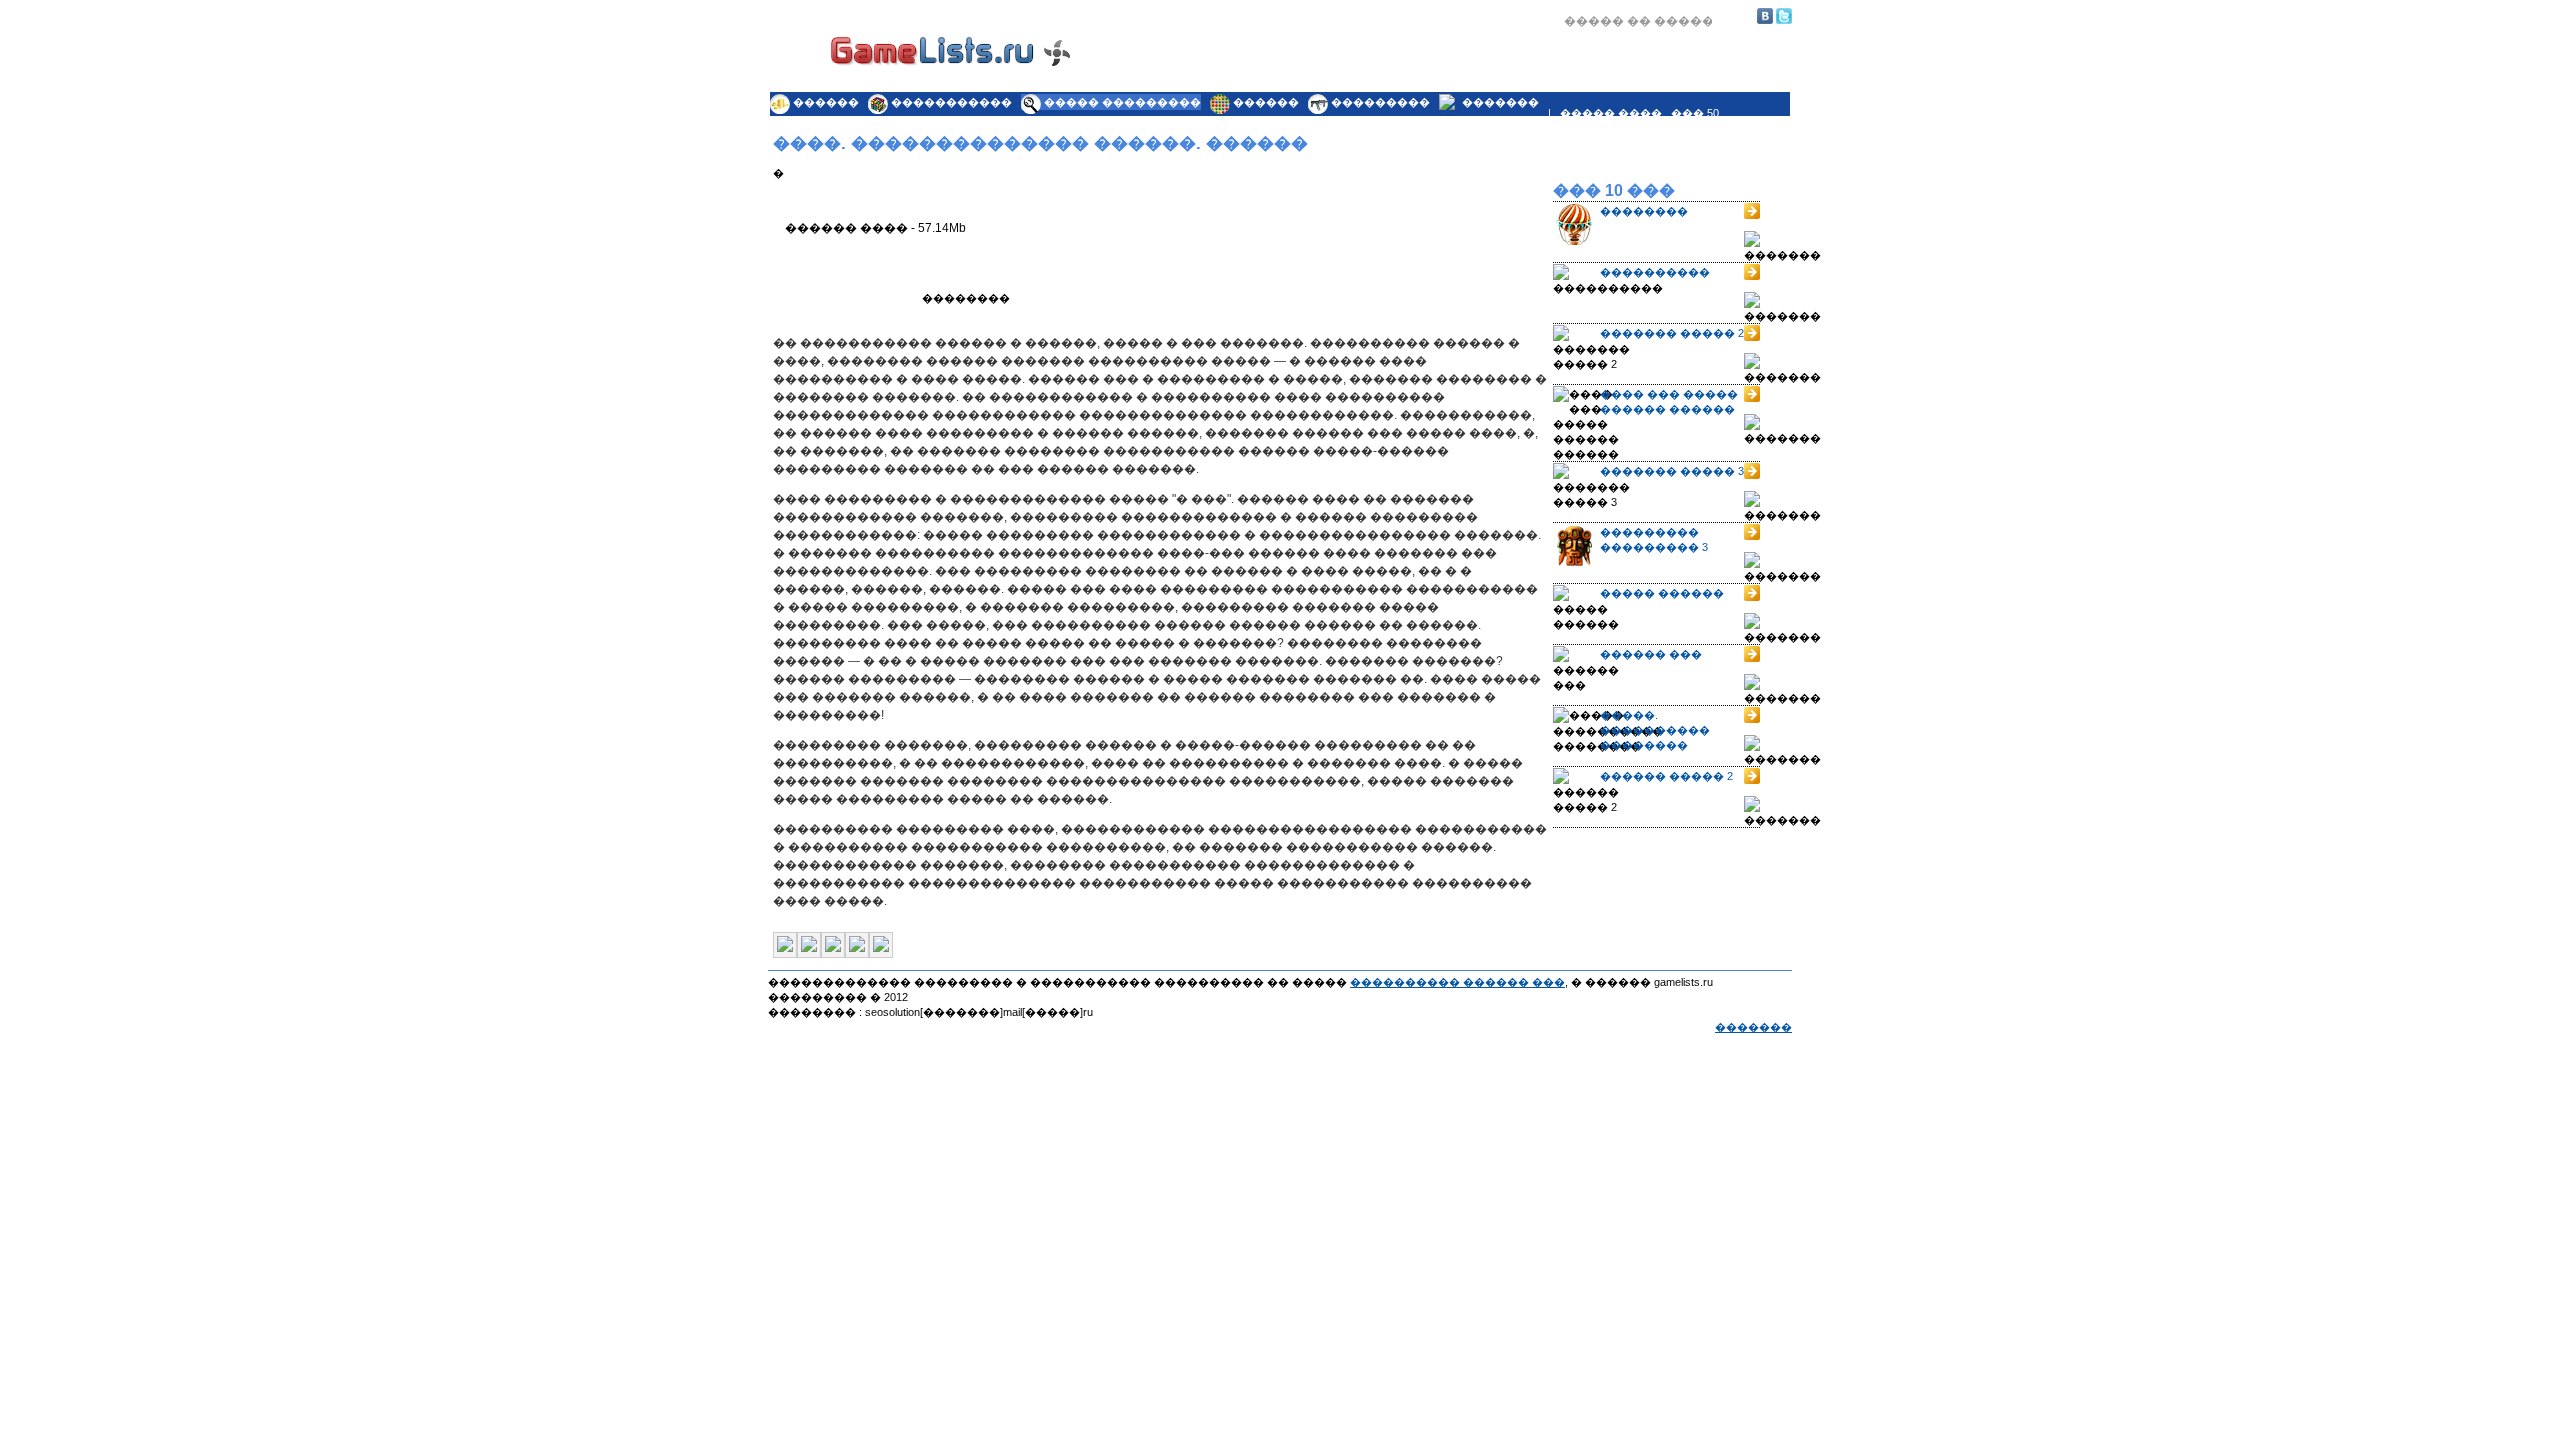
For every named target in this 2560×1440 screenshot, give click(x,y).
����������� (951, 102)
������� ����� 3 (1672, 471)
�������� (1644, 211)
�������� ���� (1646, 76)
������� (1500, 102)
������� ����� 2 (1672, 333)
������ (826, 102)
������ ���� (1474, 76)
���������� (1655, 272)
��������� (1380, 102)
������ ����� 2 (1666, 776)
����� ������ (1662, 593)
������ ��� (1651, 654)
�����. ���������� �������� (1655, 730)
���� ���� (1196, 76)
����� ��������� (1122, 102)
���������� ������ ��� (1457, 982)
